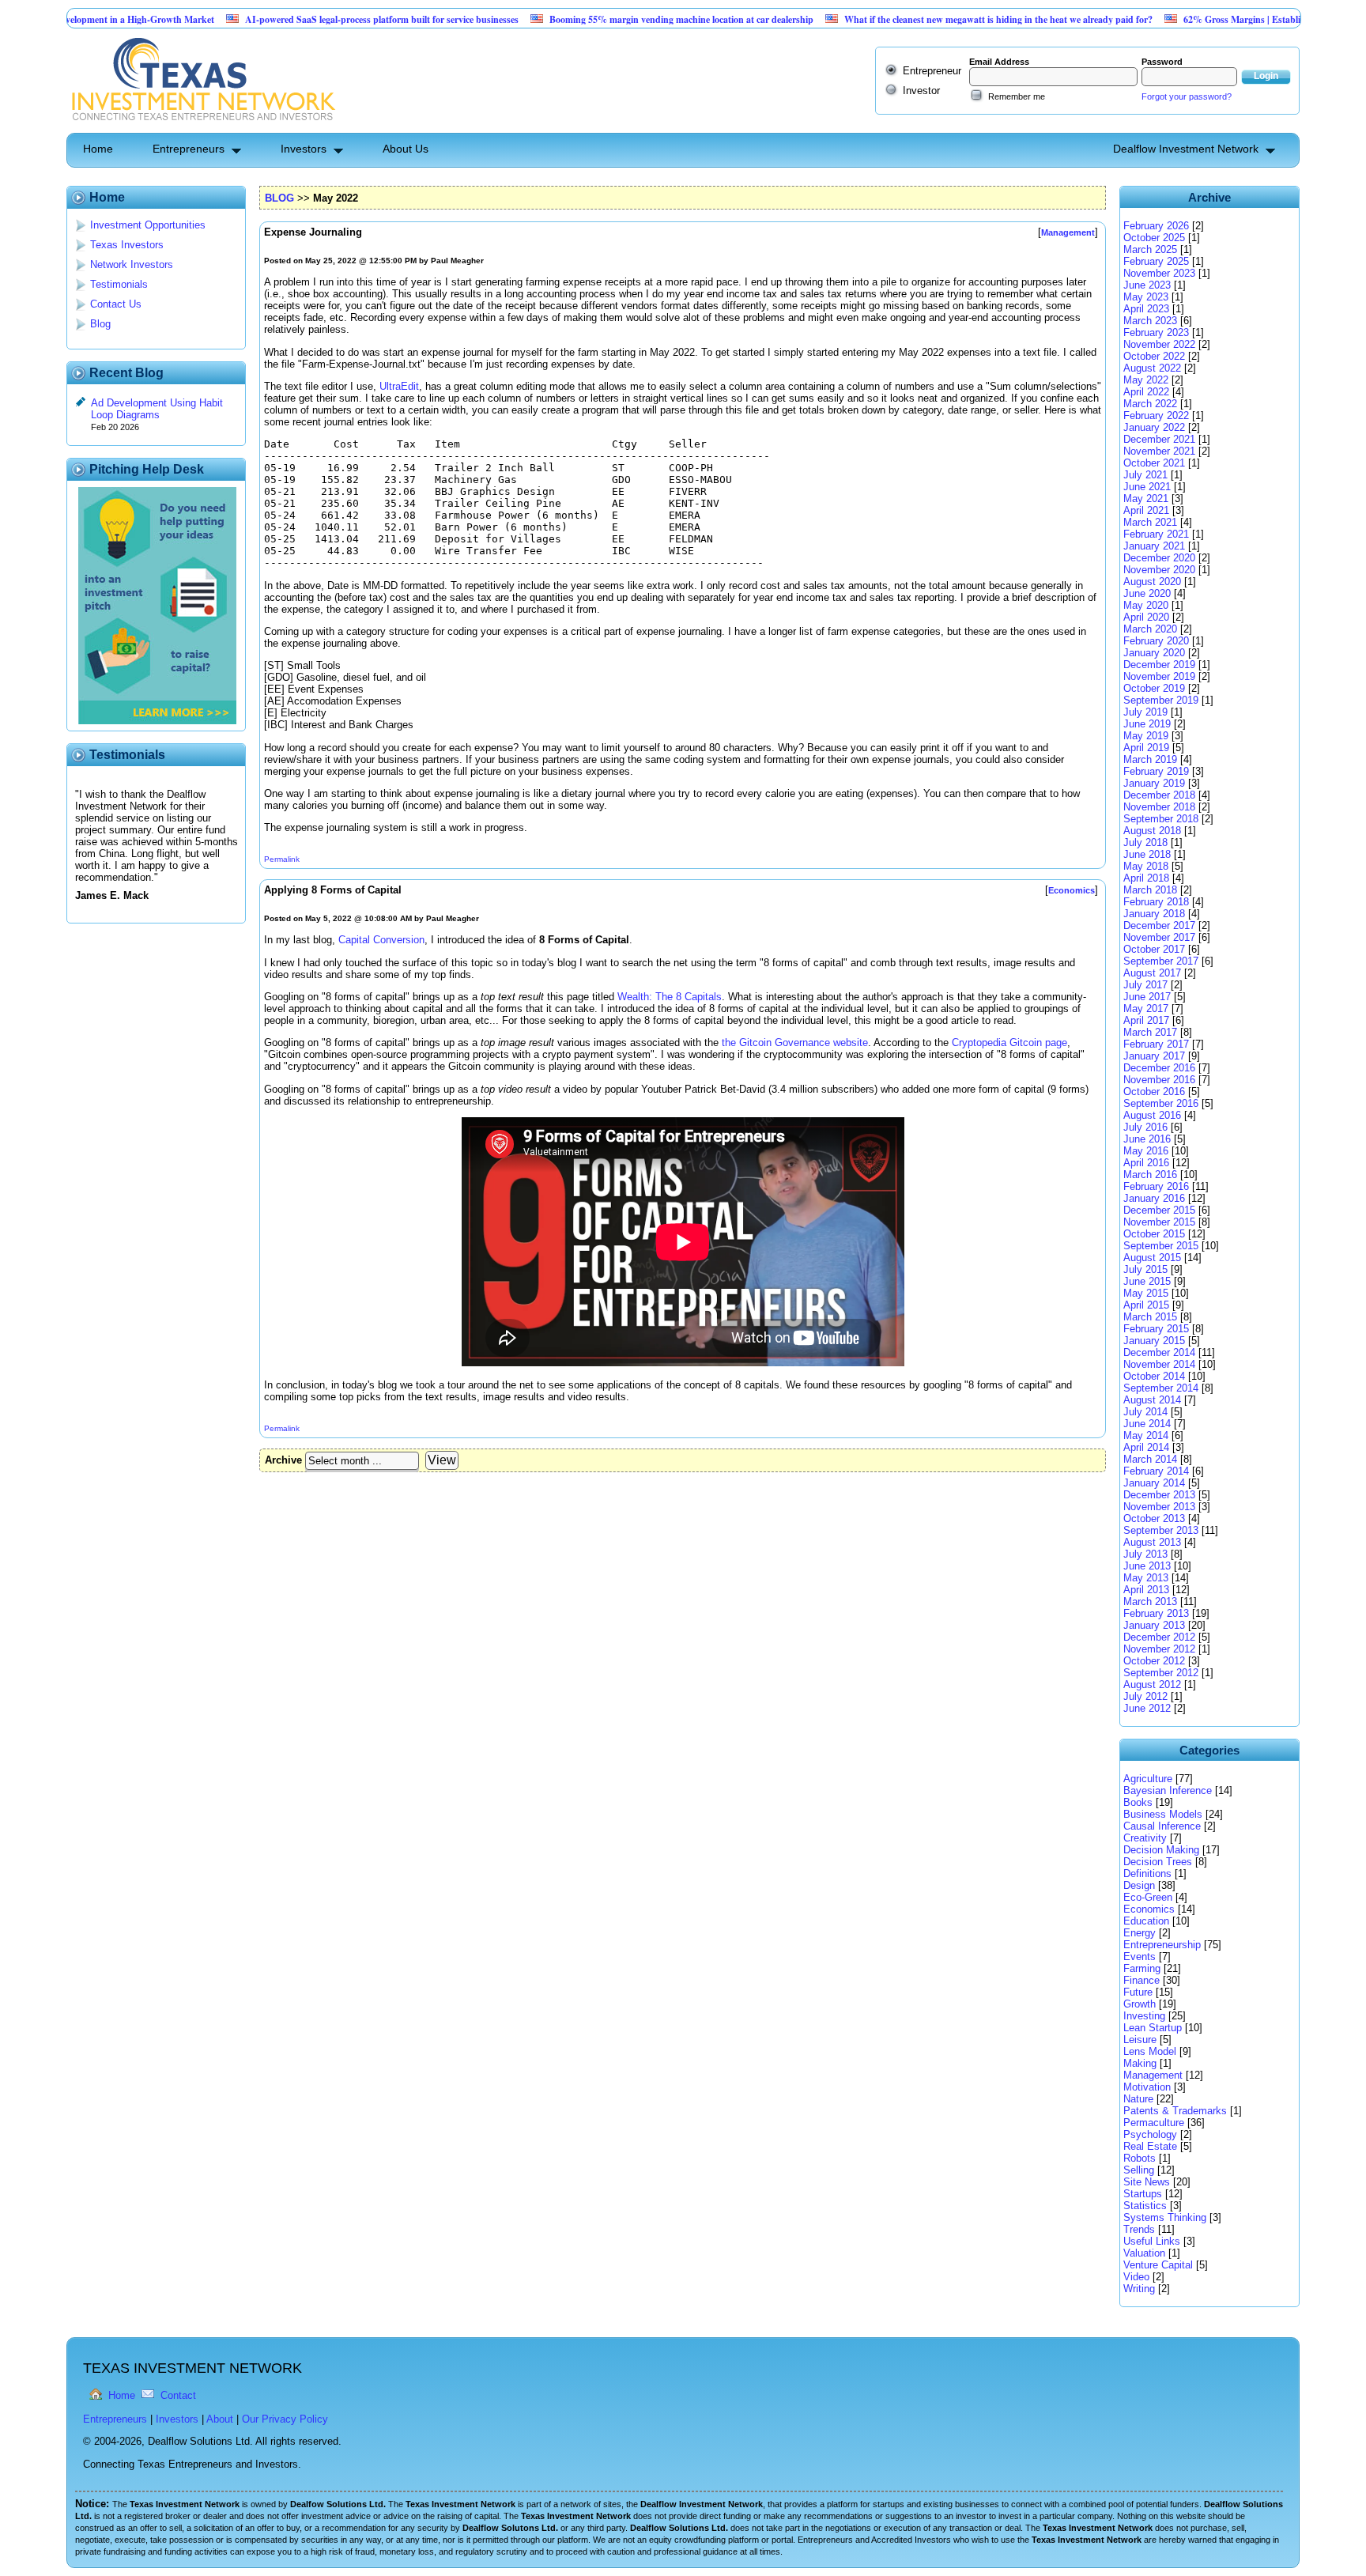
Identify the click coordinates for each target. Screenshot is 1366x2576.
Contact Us (116, 304)
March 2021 (1150, 522)
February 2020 (1156, 641)
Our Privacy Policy (285, 2419)
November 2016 (1159, 1080)
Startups (1143, 2194)
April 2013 (1146, 1590)
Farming (1142, 1968)
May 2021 (1146, 499)
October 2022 (1154, 356)
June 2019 (1147, 724)
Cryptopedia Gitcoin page (1009, 1042)
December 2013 (1159, 1495)
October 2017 (1154, 949)
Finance (1141, 1980)
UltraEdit (399, 386)
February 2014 (1156, 1471)
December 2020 (1159, 558)
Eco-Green (1148, 1897)
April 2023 (1146, 309)
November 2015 (1159, 1222)
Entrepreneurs (189, 149)
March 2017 (1150, 1032)
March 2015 (1150, 1317)
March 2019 (1150, 759)
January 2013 (1154, 1625)
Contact (178, 2395)
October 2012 (1154, 1661)
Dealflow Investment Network (1186, 149)
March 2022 (1150, 404)
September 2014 (1161, 1388)
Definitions (1147, 1873)
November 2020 (1159, 570)
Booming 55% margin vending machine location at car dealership (621, 19)
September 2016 (1161, 1103)
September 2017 (1161, 961)
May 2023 (1146, 297)
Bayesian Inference (1168, 1790)
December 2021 (1159, 439)
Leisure (1140, 2040)
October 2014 (1154, 1376)
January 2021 (1154, 546)
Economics (1149, 1909)
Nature (1138, 2099)
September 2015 (1161, 1246)
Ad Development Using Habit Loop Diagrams (157, 409)
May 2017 (1146, 1008)
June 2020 (1147, 593)
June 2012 (1147, 1708)
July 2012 (1145, 1696)
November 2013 (1159, 1507)
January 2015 (1154, 1341)
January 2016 (1154, 1198)
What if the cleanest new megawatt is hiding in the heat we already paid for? (938, 19)
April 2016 (1146, 1163)
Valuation (1144, 2253)
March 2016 (1150, 1175)
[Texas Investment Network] (202, 127)
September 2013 (1161, 1530)
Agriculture (1148, 1779)
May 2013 (1146, 1578)
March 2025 (1150, 249)
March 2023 (1150, 321)
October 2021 (1154, 463)
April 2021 (1146, 510)
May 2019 (1146, 736)
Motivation (1147, 2087)
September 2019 (1161, 700)
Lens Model (1150, 2051)
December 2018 (1159, 795)
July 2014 (1145, 1412)
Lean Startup (1153, 2028)
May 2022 (1146, 380)
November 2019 (1159, 676)
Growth (1140, 2004)
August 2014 (1152, 1400)
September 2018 (1161, 819)
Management (1153, 2075)
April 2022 (1146, 392)
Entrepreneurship (1162, 1945)
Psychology (1150, 2134)
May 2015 (1146, 1293)
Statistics (1145, 2206)
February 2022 (1156, 415)
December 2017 (1159, 925)
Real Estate (1150, 2146)
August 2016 (1152, 1115)
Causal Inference (1162, 1826)
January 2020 (1154, 653)
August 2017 (1152, 973)
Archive (283, 1460)
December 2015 (1159, 1210)
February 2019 (1156, 771)
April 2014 (1146, 1447)
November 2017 (1159, 937)
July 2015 (1145, 1269)
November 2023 (1159, 273)
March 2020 (1150, 629)
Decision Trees (1158, 1862)
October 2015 (1154, 1234)
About (220, 2419)
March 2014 (1150, 1459)
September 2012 (1161, 1673)
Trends (1139, 2229)
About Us (406, 149)
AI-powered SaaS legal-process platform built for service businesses (321, 19)
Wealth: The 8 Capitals (670, 997)
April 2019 (1146, 748)
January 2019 (1154, 783)
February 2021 (1156, 534)
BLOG (279, 198)
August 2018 (1152, 831)
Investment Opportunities (148, 225)
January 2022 (1154, 427)
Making (1140, 2063)
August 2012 (1152, 1685)
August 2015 (1152, 1258)
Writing (1139, 2289)
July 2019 (1145, 712)
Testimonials (119, 284)
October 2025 (1154, 238)
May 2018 (1146, 866)
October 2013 (1154, 1518)
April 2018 (1146, 878)
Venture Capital (1158, 2265)
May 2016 (1146, 1151)
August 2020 (1152, 582)
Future (1138, 1992)
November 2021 (1159, 451)
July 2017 (1145, 985)
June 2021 (1147, 487)
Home (98, 149)
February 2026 (1156, 226)
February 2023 (1156, 332)
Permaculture (1154, 2123)
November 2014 (1159, 1364)
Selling (1139, 2170)
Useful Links (1152, 2241)
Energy (1140, 1933)
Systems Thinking (1165, 2217)
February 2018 (1156, 902)
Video (1136, 2277)
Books (1138, 1802)
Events (1140, 1957)
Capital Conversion (381, 940)
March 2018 (1150, 890)
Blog (100, 324)
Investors (304, 149)
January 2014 (1154, 1483)
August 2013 (1152, 1542)
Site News (1147, 2182)
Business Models (1163, 1814)
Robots (1140, 2158)
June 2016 (1147, 1139)
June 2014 (1147, 1424)
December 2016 (1159, 1068)
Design (1139, 1885)
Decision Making (1161, 1850)
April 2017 (1146, 1020)
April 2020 (1146, 617)
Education (1146, 1921)
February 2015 (1156, 1329)
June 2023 (1147, 285)
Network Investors (132, 264)
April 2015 (1146, 1305)
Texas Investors (127, 245)
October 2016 (1154, 1092)
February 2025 (1156, 261)
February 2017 (1156, 1044)
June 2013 (1147, 1566)
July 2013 (1145, 1554)
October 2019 (1154, 688)
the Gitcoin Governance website (795, 1042)
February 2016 (1156, 1186)
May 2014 (1146, 1435)
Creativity (1145, 1838)
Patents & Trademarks (1175, 2111)
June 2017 (1147, 997)
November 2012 (1159, 1649)
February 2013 (1156, 1613)
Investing (1144, 2016)
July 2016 (1145, 1127)
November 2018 (1159, 807)
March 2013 (1150, 1602)
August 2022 (1152, 368)
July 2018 (1145, 842)
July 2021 (1145, 475)
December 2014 (1159, 1352)
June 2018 (1147, 854)
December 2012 (1159, 1637)
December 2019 (1159, 665)
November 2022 (1159, 344)
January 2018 (1154, 914)
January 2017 (1154, 1056)
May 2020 (1146, 605)
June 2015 (1147, 1281)
